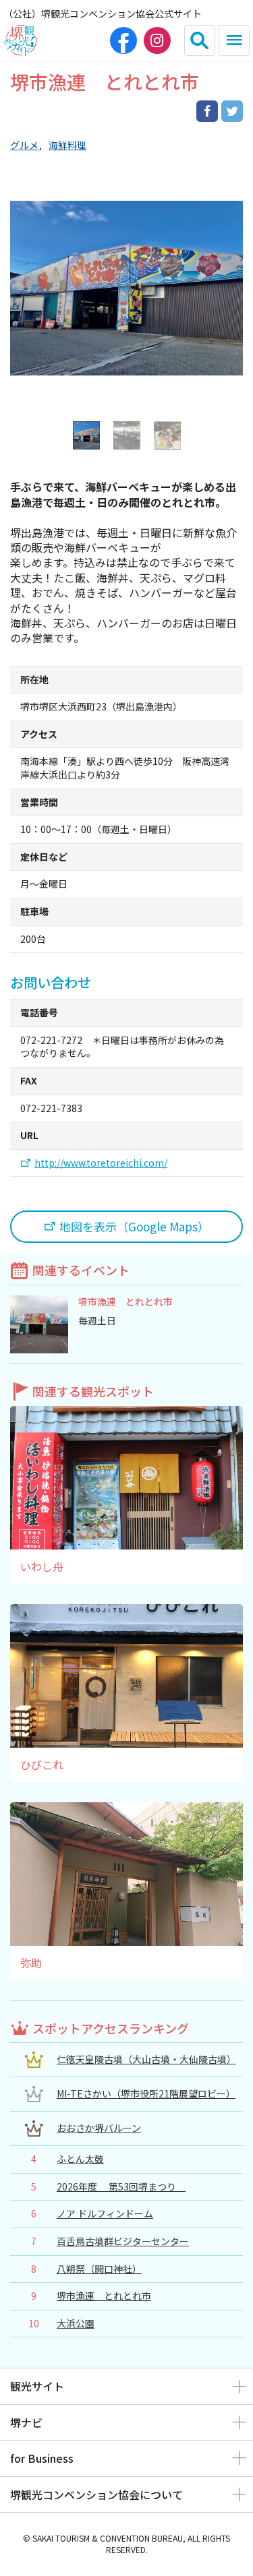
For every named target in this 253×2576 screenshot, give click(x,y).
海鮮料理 (67, 145)
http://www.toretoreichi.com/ (101, 1163)
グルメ (24, 145)
